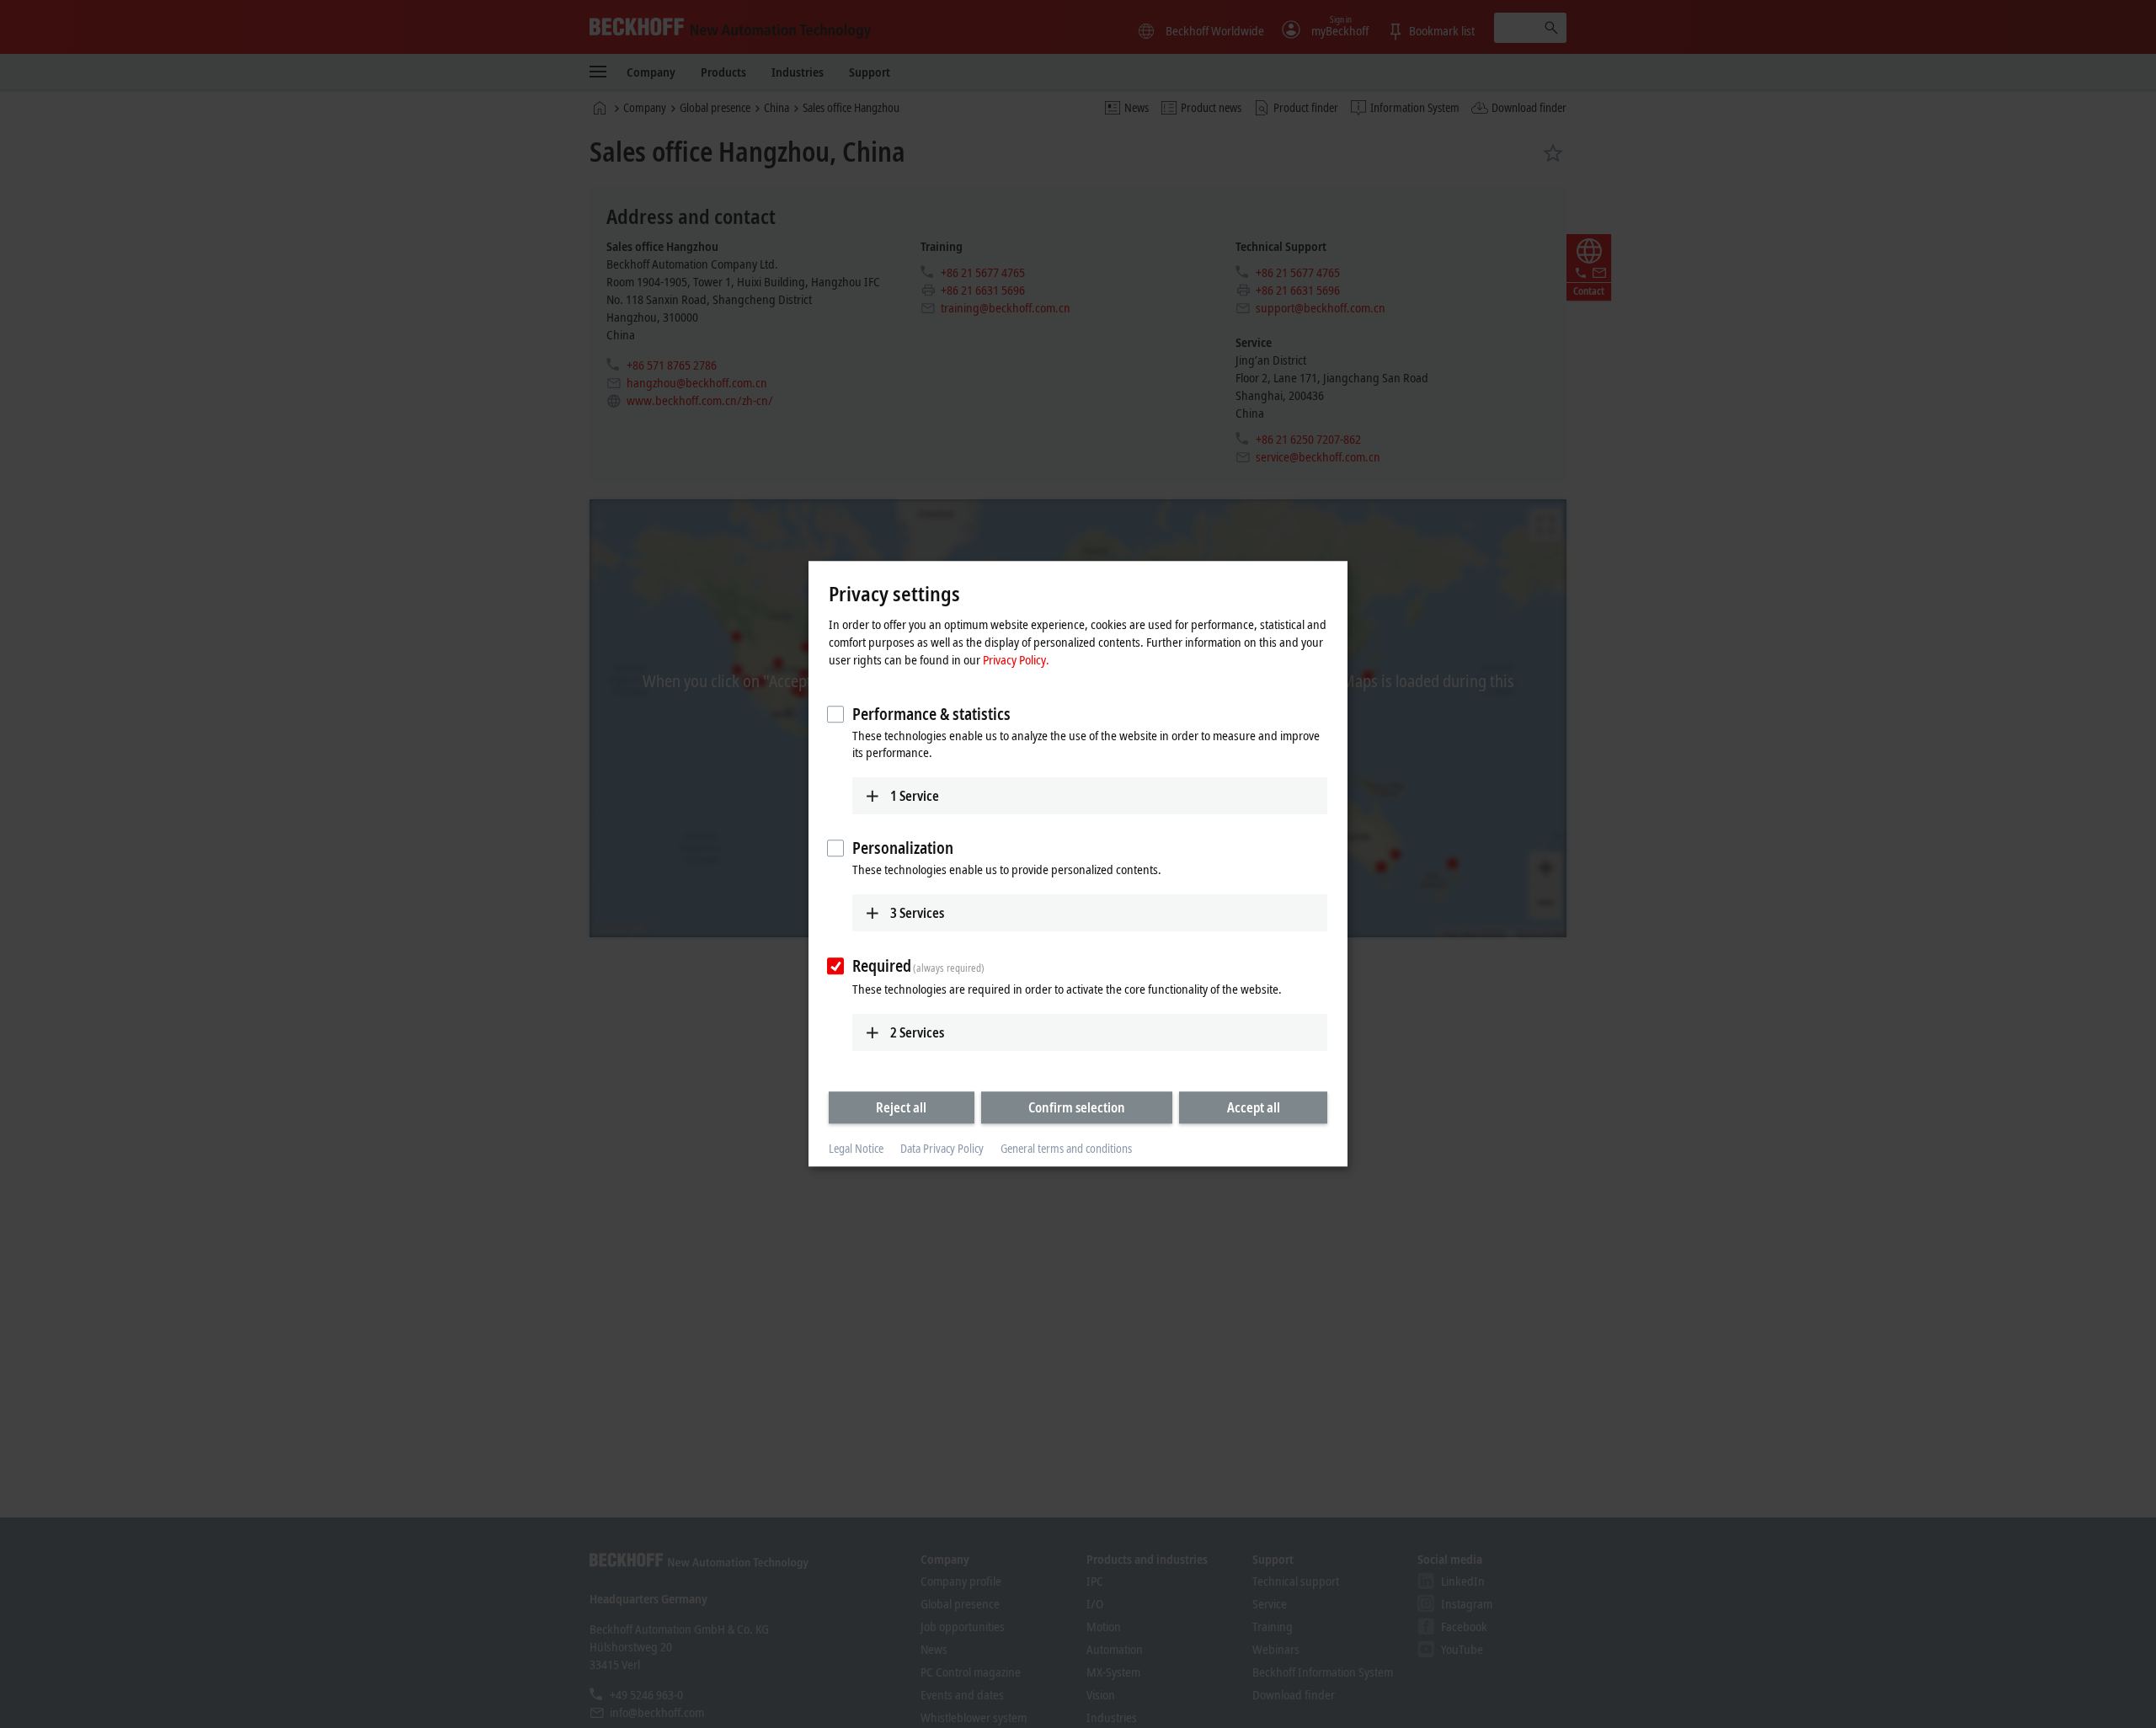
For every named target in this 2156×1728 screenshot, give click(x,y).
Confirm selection (1077, 1107)
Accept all (1254, 1107)
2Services (917, 1032)
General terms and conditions (1066, 1148)
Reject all (901, 1107)
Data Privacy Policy (942, 1148)
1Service (915, 796)
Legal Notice (856, 1148)
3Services (917, 913)
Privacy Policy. (1016, 659)
